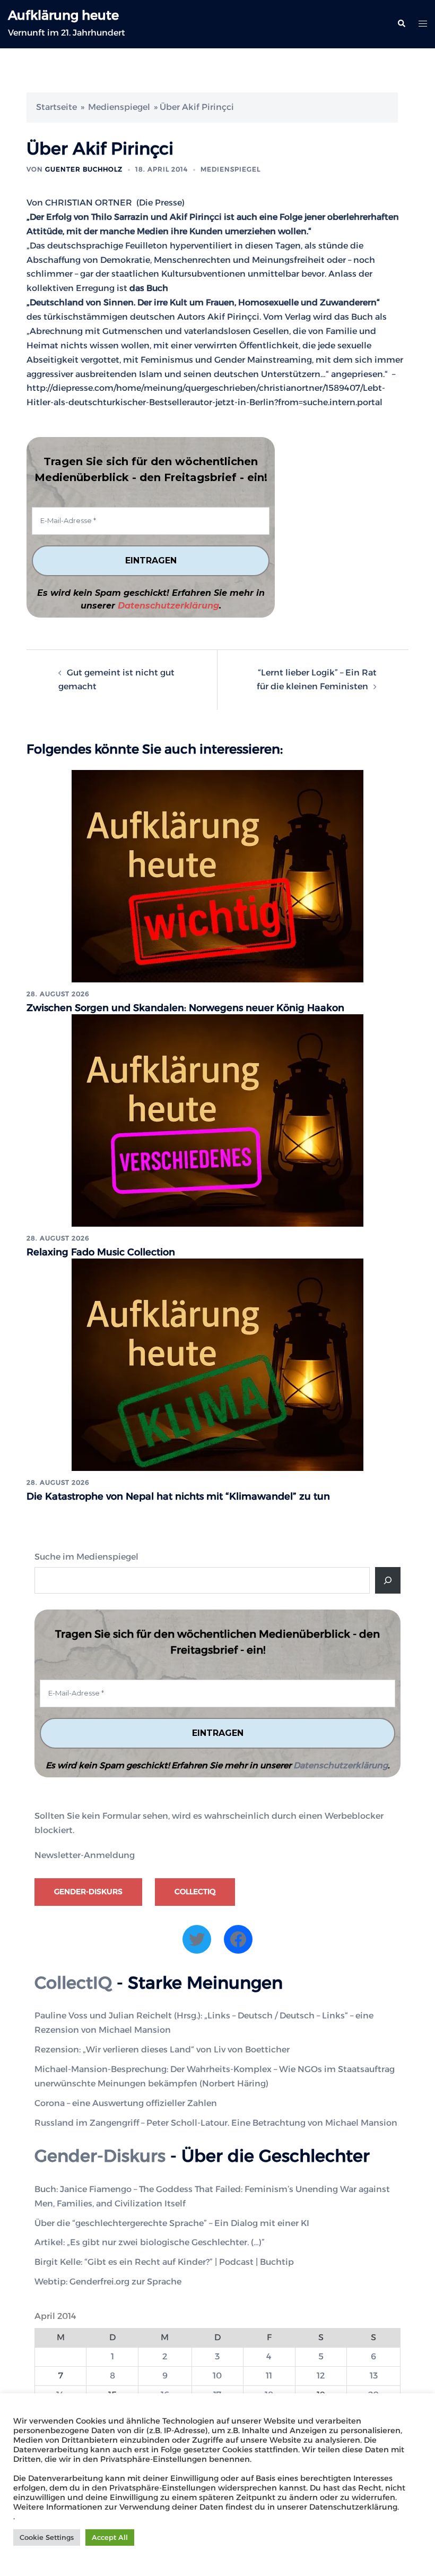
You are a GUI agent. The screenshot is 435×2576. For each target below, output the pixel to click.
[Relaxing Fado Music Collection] (217, 1120)
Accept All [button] (110, 2537)
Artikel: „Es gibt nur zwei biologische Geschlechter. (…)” (150, 2242)
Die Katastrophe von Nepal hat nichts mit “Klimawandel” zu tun (178, 1496)
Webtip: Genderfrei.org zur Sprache (108, 2282)
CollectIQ (195, 1892)
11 (269, 2376)
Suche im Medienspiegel (86, 1557)
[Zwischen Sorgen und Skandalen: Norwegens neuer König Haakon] (217, 875)
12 (321, 2376)
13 (374, 2376)
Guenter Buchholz (84, 169)
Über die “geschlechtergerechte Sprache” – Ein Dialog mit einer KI (172, 2223)
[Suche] (388, 1580)
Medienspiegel (119, 107)
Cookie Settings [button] (47, 2537)
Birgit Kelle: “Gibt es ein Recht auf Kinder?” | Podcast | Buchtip (164, 2262)
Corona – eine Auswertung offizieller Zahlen (126, 2103)
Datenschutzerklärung (168, 606)
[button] (401, 24)
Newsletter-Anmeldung (85, 1855)
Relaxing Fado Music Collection (101, 1252)
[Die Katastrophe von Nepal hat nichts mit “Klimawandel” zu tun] (217, 1364)
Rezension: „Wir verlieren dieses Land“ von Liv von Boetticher (162, 2049)
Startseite (56, 107)
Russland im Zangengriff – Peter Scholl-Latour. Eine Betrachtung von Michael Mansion (216, 2123)
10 (217, 2376)
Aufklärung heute (63, 15)
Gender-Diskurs (88, 1892)
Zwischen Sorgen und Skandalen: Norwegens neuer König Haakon (185, 1008)
